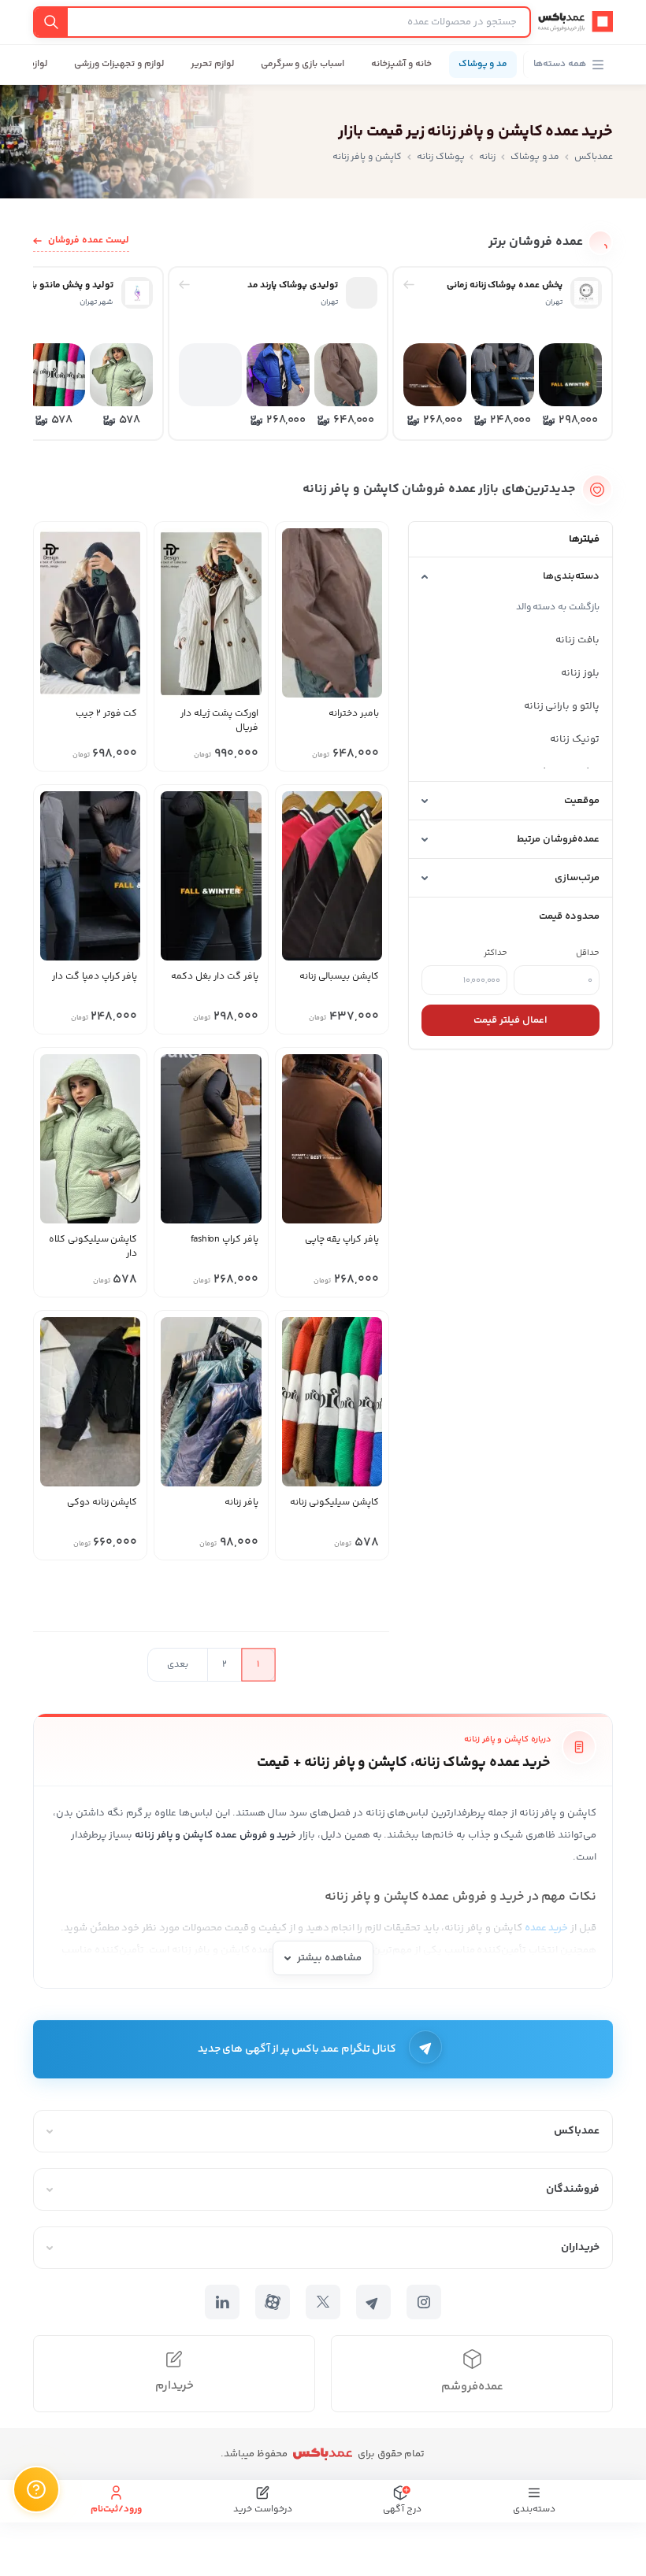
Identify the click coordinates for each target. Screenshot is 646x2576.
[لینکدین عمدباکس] (222, 2302)
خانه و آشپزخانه (401, 64)
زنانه (487, 157)
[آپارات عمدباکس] (273, 2302)
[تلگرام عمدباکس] (373, 2302)
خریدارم (174, 2386)
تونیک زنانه (575, 739)
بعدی (178, 1665)
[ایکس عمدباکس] (323, 2302)
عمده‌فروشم (472, 2387)
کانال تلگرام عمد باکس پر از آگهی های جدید (297, 2049)
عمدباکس (594, 157)
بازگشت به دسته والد (558, 607)
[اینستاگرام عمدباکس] (424, 2302)
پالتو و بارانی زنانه (562, 706)
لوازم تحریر (212, 64)
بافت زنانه (577, 640)
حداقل (588, 953)
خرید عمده (547, 1928)
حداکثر (496, 953)
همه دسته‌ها (560, 64)
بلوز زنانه (580, 673)
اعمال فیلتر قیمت (510, 1020)
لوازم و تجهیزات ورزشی (119, 64)
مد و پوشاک (483, 64)
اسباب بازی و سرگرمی (303, 64)
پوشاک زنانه (441, 157)
